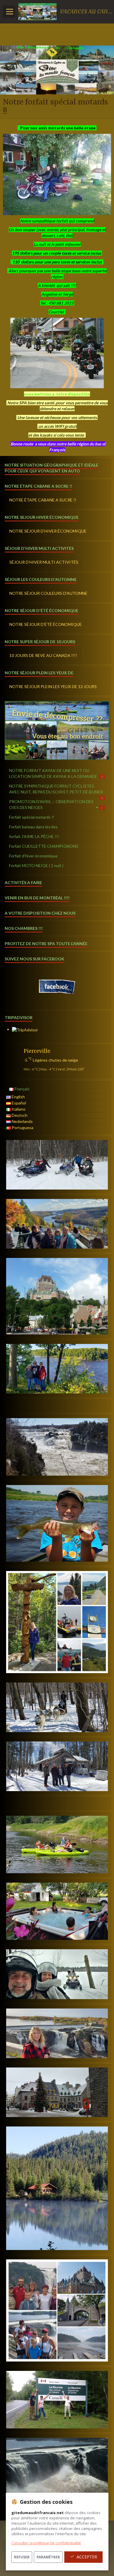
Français (22, 1089)
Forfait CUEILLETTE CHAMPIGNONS (44, 846)
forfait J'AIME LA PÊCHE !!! (34, 836)
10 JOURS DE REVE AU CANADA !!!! (43, 655)
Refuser (22, 2557)
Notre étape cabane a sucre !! (43, 500)
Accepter (87, 2557)
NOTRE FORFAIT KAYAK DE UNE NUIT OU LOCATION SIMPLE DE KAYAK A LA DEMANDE (56, 773)
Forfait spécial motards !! (32, 817)
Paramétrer (48, 2557)
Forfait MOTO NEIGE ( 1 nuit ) (36, 865)
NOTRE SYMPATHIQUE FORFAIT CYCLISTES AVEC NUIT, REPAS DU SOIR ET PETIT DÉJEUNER (56, 790)
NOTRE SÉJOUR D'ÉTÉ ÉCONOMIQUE (46, 624)
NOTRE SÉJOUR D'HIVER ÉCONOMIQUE (48, 531)
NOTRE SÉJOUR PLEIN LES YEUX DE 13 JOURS (53, 686)
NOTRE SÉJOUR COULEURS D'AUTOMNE (48, 593)
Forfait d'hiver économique (33, 856)
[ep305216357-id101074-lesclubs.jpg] (57, 353)
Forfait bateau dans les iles (33, 827)
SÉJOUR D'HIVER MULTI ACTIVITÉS (44, 562)
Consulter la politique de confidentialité (46, 2543)
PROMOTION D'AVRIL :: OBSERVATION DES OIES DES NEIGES (56, 804)
